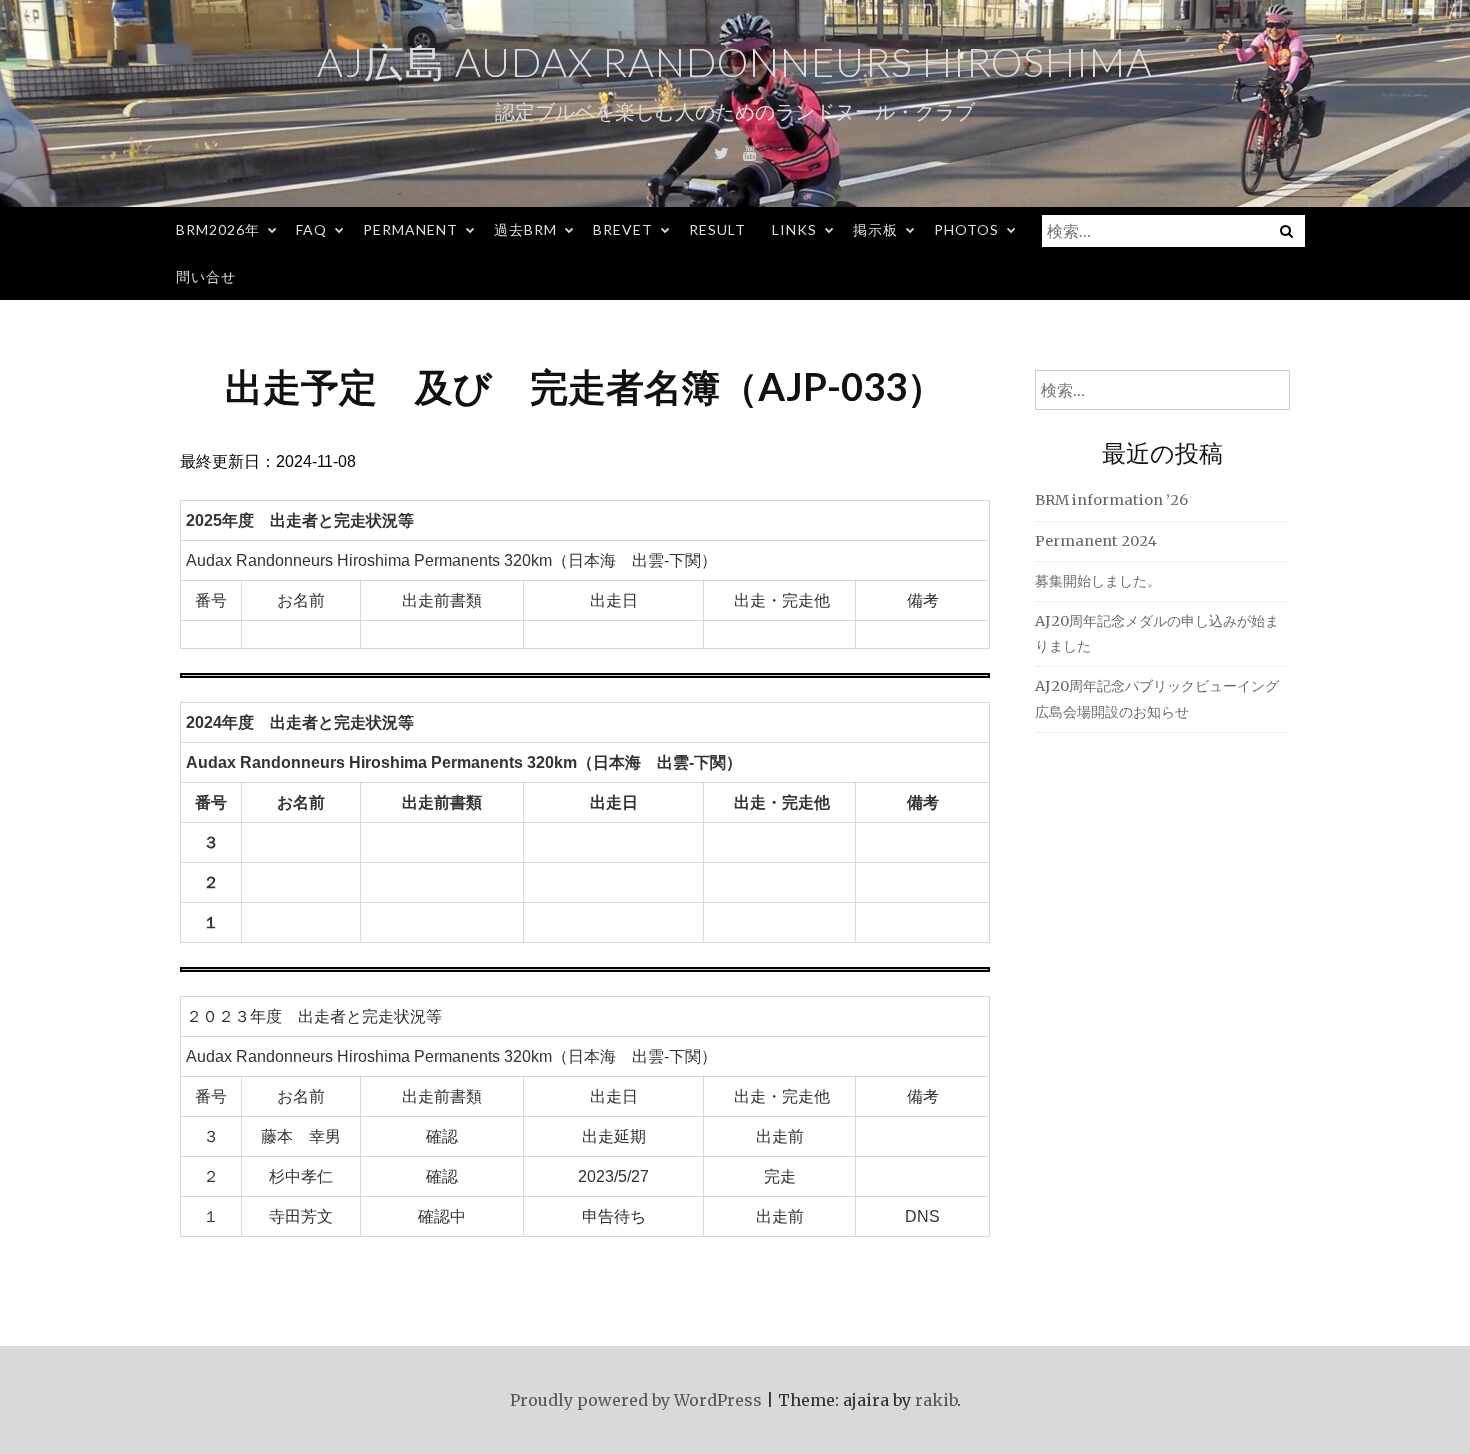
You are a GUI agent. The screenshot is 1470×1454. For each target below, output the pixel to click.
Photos (966, 229)
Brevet (623, 229)
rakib (936, 1400)
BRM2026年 (218, 229)
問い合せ (206, 276)
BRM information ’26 (1111, 500)
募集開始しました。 (1098, 581)
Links (794, 229)
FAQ (311, 229)
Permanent (410, 229)
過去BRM (525, 229)
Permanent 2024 (1096, 541)
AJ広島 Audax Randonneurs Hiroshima (735, 62)
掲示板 (875, 229)
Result (717, 229)
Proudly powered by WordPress (636, 1400)
